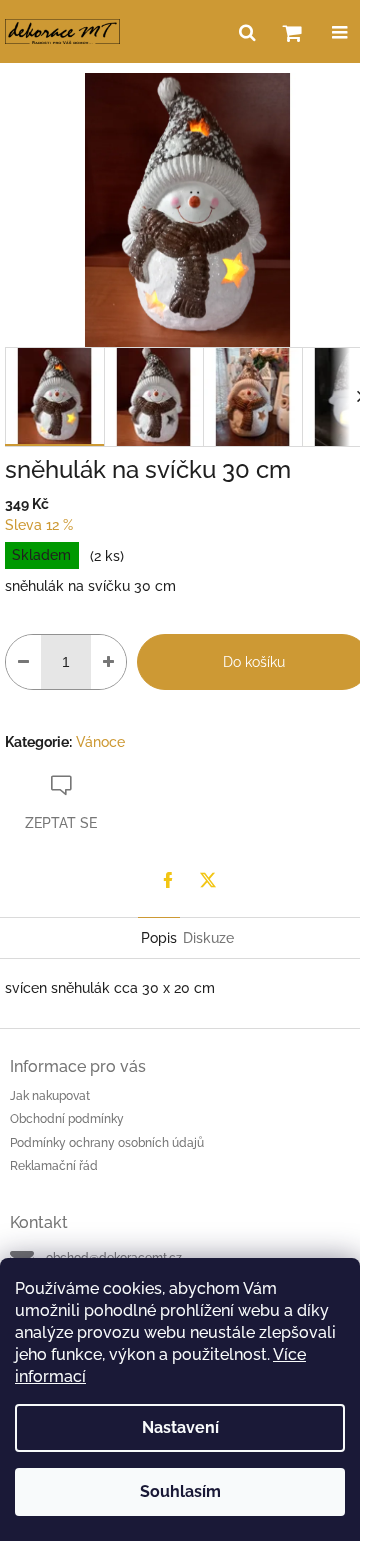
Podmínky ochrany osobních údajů (107, 1143)
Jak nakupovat (50, 1096)
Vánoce (100, 742)
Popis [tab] (159, 938)
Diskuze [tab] (208, 938)
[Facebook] (168, 880)
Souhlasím (180, 1491)
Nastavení (180, 1427)
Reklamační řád (54, 1166)
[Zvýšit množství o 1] (108, 662)
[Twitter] (208, 880)
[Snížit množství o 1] (23, 662)
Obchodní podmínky (67, 1119)
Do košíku (254, 662)
